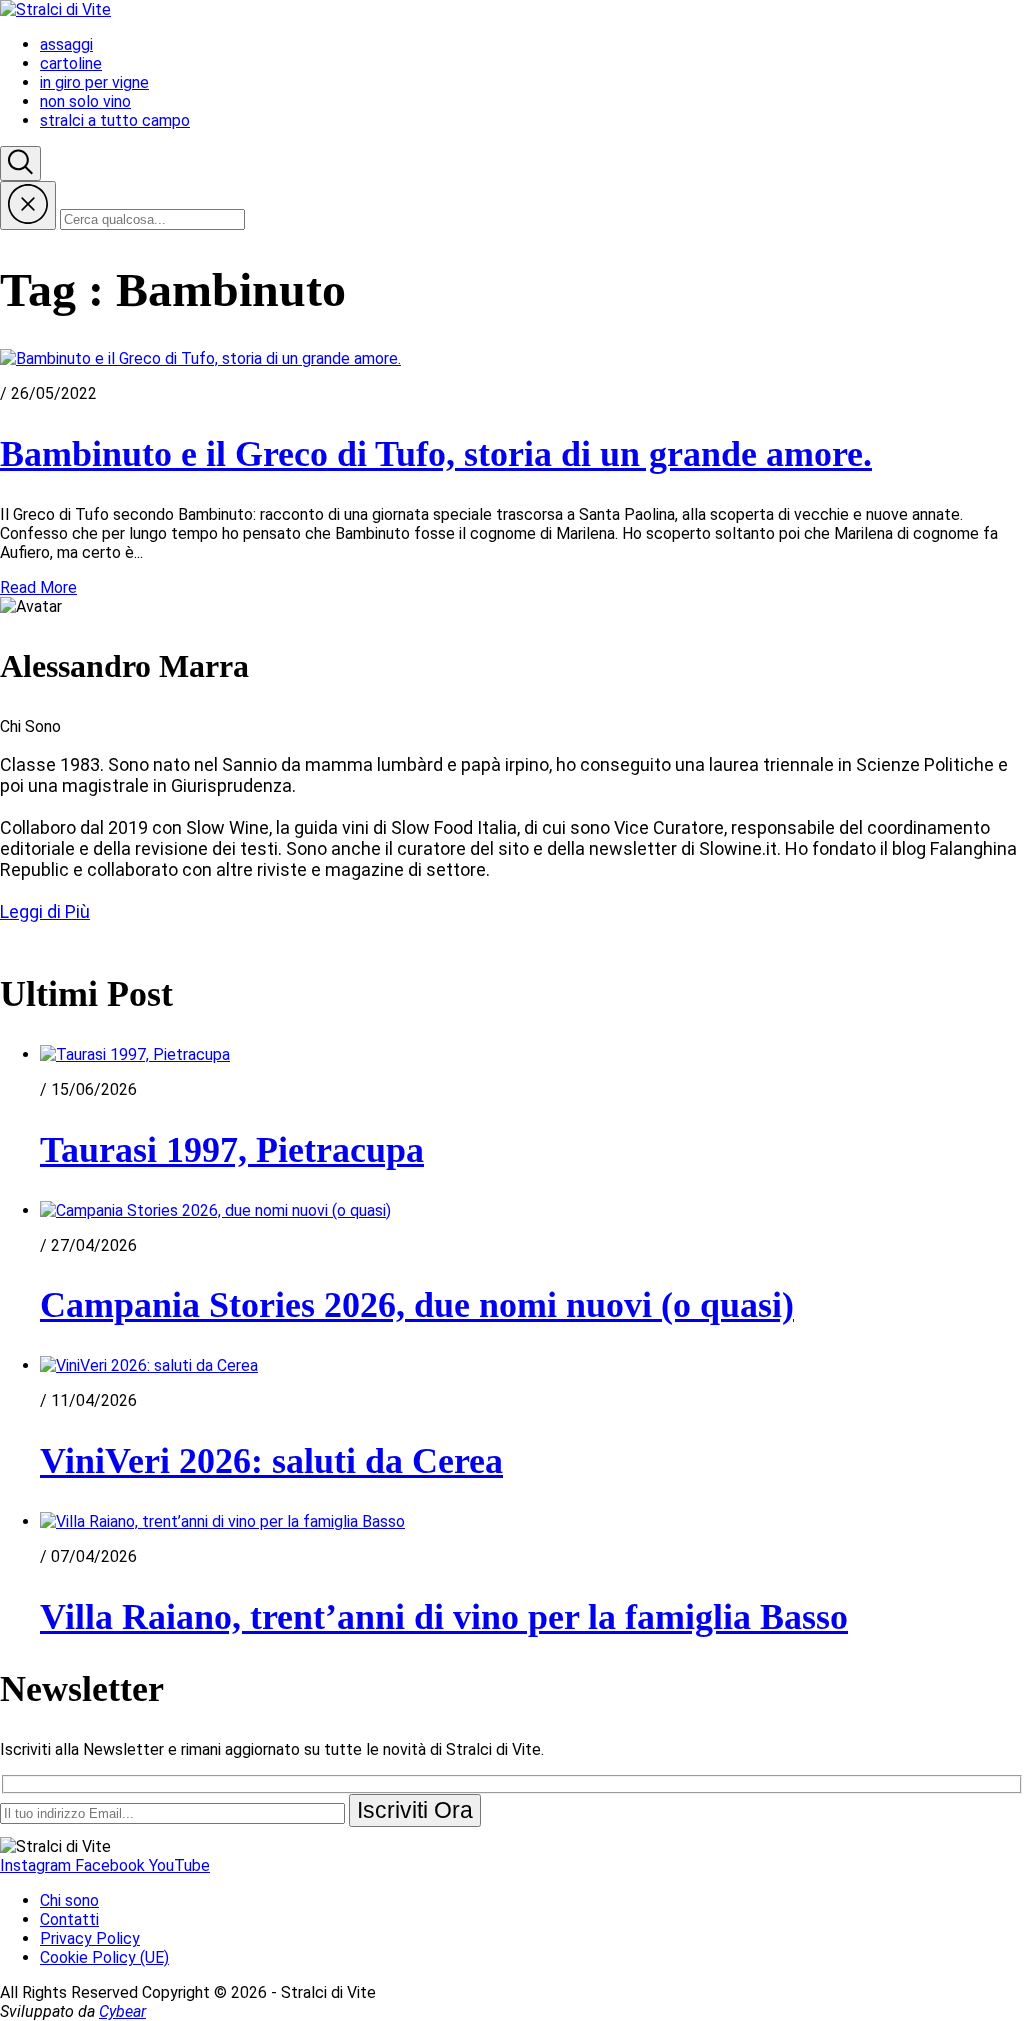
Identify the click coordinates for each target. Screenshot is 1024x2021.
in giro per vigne (94, 82)
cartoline (71, 63)
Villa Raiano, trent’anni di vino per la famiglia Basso (444, 1617)
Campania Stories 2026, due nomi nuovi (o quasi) (417, 1305)
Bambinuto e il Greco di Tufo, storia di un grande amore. (436, 454)
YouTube (179, 1865)
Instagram (37, 1865)
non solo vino (85, 101)
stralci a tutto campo (115, 120)
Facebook (112, 1865)
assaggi (66, 44)
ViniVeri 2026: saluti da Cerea (271, 1461)
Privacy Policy (90, 1938)
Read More (38, 587)
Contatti (69, 1919)
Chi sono (69, 1900)
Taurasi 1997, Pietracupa (232, 1150)
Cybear (122, 2011)
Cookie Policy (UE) (104, 1957)
